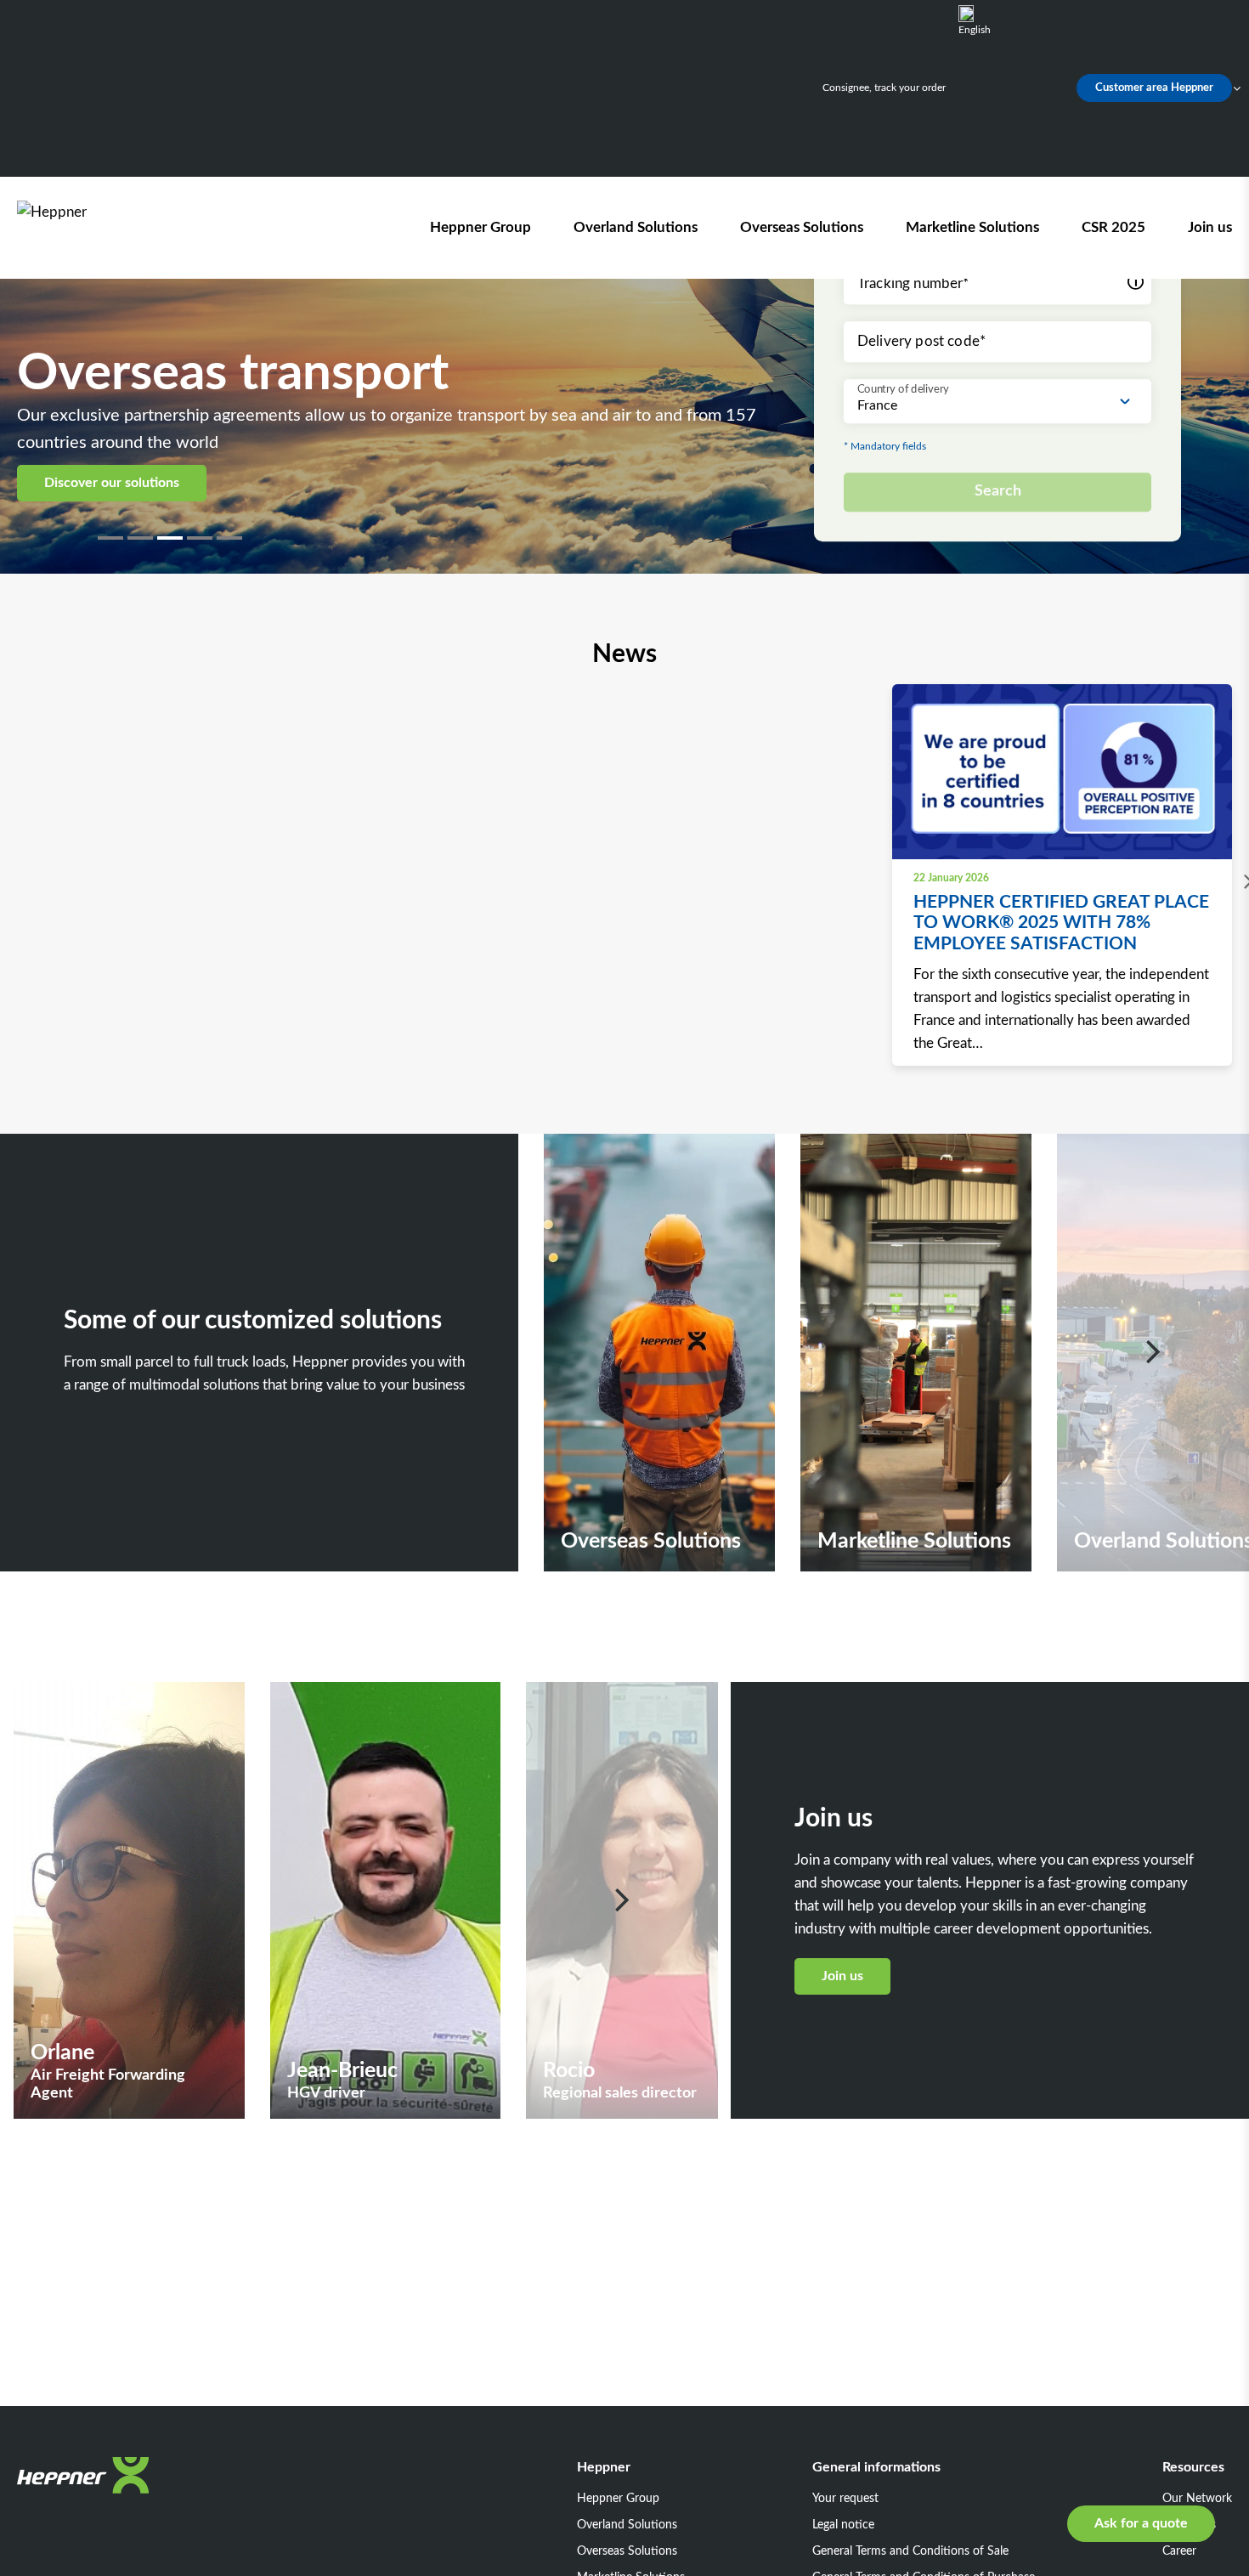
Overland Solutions (636, 227)
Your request (845, 2499)
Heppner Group (480, 227)
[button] (113, 538)
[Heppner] (114, 227)
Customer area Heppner (1154, 88)
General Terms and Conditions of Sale (910, 2551)
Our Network (1197, 2499)
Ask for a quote (1141, 2523)
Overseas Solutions (802, 227)
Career (1179, 2551)
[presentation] (1244, 882)
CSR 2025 (1113, 227)
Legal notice (843, 2525)
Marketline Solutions (972, 227)
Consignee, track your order (884, 88)
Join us (1210, 227)
